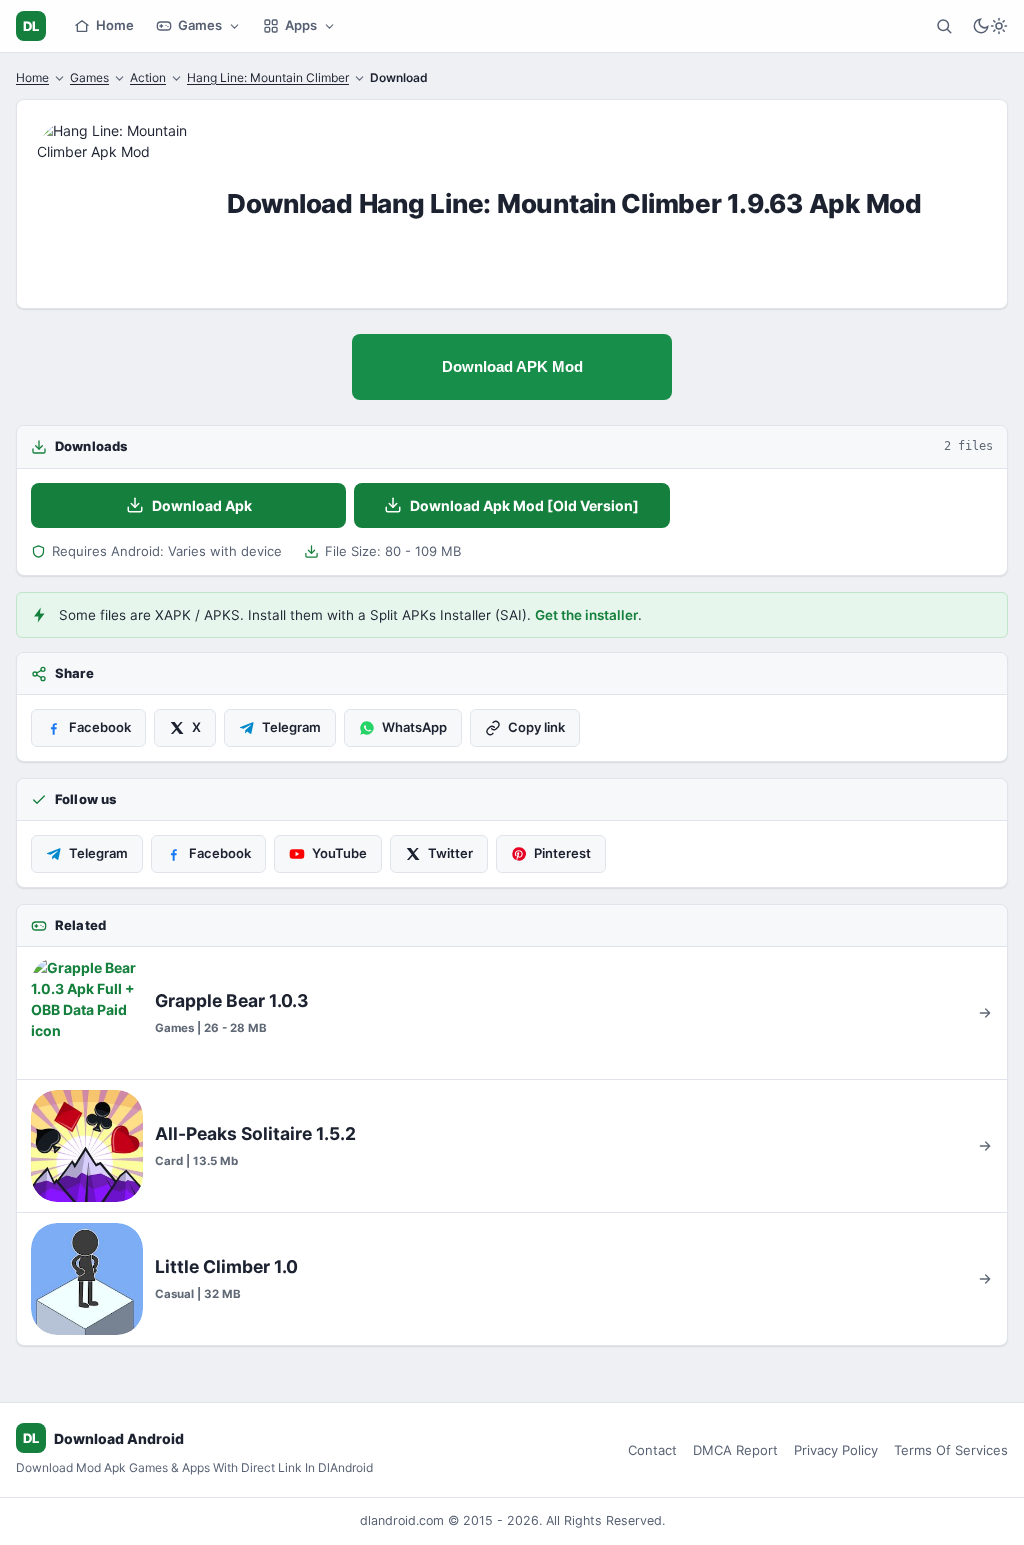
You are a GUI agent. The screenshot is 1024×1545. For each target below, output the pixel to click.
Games (200, 25)
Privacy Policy (836, 1450)
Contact (652, 1450)
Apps (301, 25)
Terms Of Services (951, 1450)
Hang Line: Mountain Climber (268, 77)
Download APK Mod (512, 366)
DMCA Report (735, 1450)
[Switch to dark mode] (990, 26)
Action (148, 77)
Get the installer (586, 615)
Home (115, 25)
